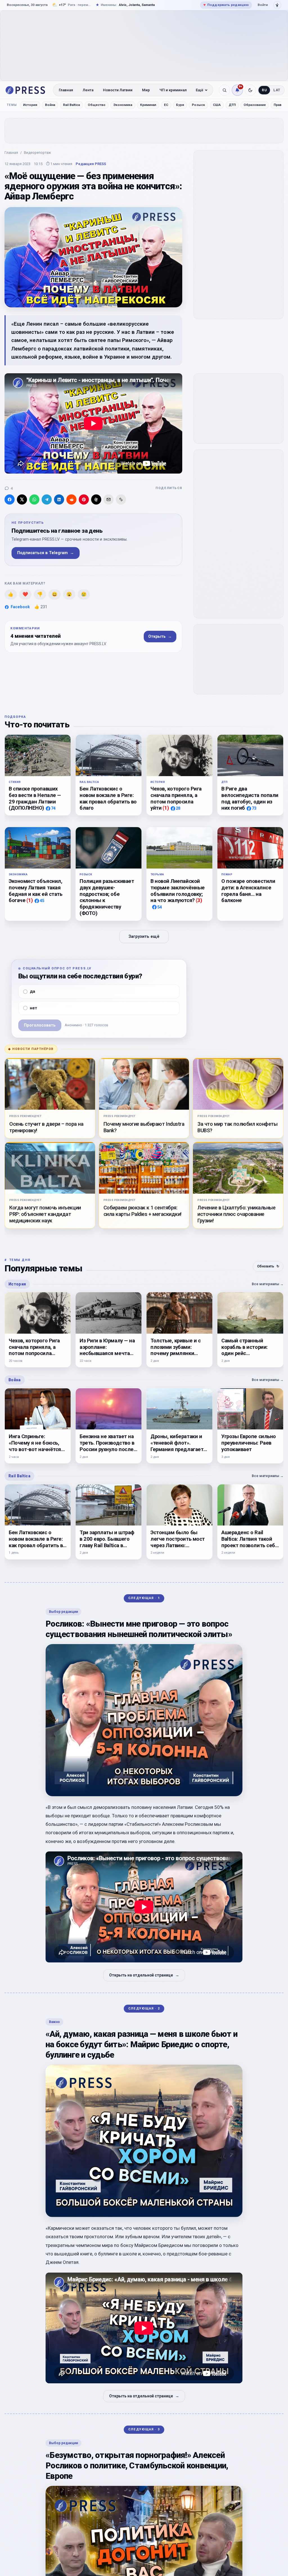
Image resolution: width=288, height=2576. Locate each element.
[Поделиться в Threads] (96, 499)
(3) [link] (199, 901)
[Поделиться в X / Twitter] (22, 499)
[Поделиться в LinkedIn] (59, 499)
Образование (255, 105)
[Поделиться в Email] (109, 499)
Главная (66, 90)
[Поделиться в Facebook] (10, 499)
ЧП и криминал (173, 90)
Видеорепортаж (37, 153)
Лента (88, 90)
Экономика (123, 105)
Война (50, 105)
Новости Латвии (118, 90)
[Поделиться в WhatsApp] (34, 499)
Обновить (268, 1266)
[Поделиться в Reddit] (71, 499)
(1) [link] (166, 808)
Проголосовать (40, 1025)
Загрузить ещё (144, 937)
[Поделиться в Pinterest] (84, 499)
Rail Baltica (71, 105)
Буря (180, 105)
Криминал (148, 105)
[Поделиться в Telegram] (47, 499)
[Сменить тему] (250, 90)
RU (264, 90)
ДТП (232, 105)
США (217, 105)
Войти (263, 5)
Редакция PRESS (91, 164)
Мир (146, 90)
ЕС (166, 105)
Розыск (198, 105)
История (30, 105)
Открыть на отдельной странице (144, 1975)
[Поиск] (224, 90)
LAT (277, 90)
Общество (97, 105)
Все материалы (268, 1284)
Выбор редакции (63, 1612)
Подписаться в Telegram (46, 553)
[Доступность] (277, 5)
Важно (54, 2022)
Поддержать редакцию (226, 5)
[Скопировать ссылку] (121, 499)
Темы (12, 105)
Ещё (200, 90)
